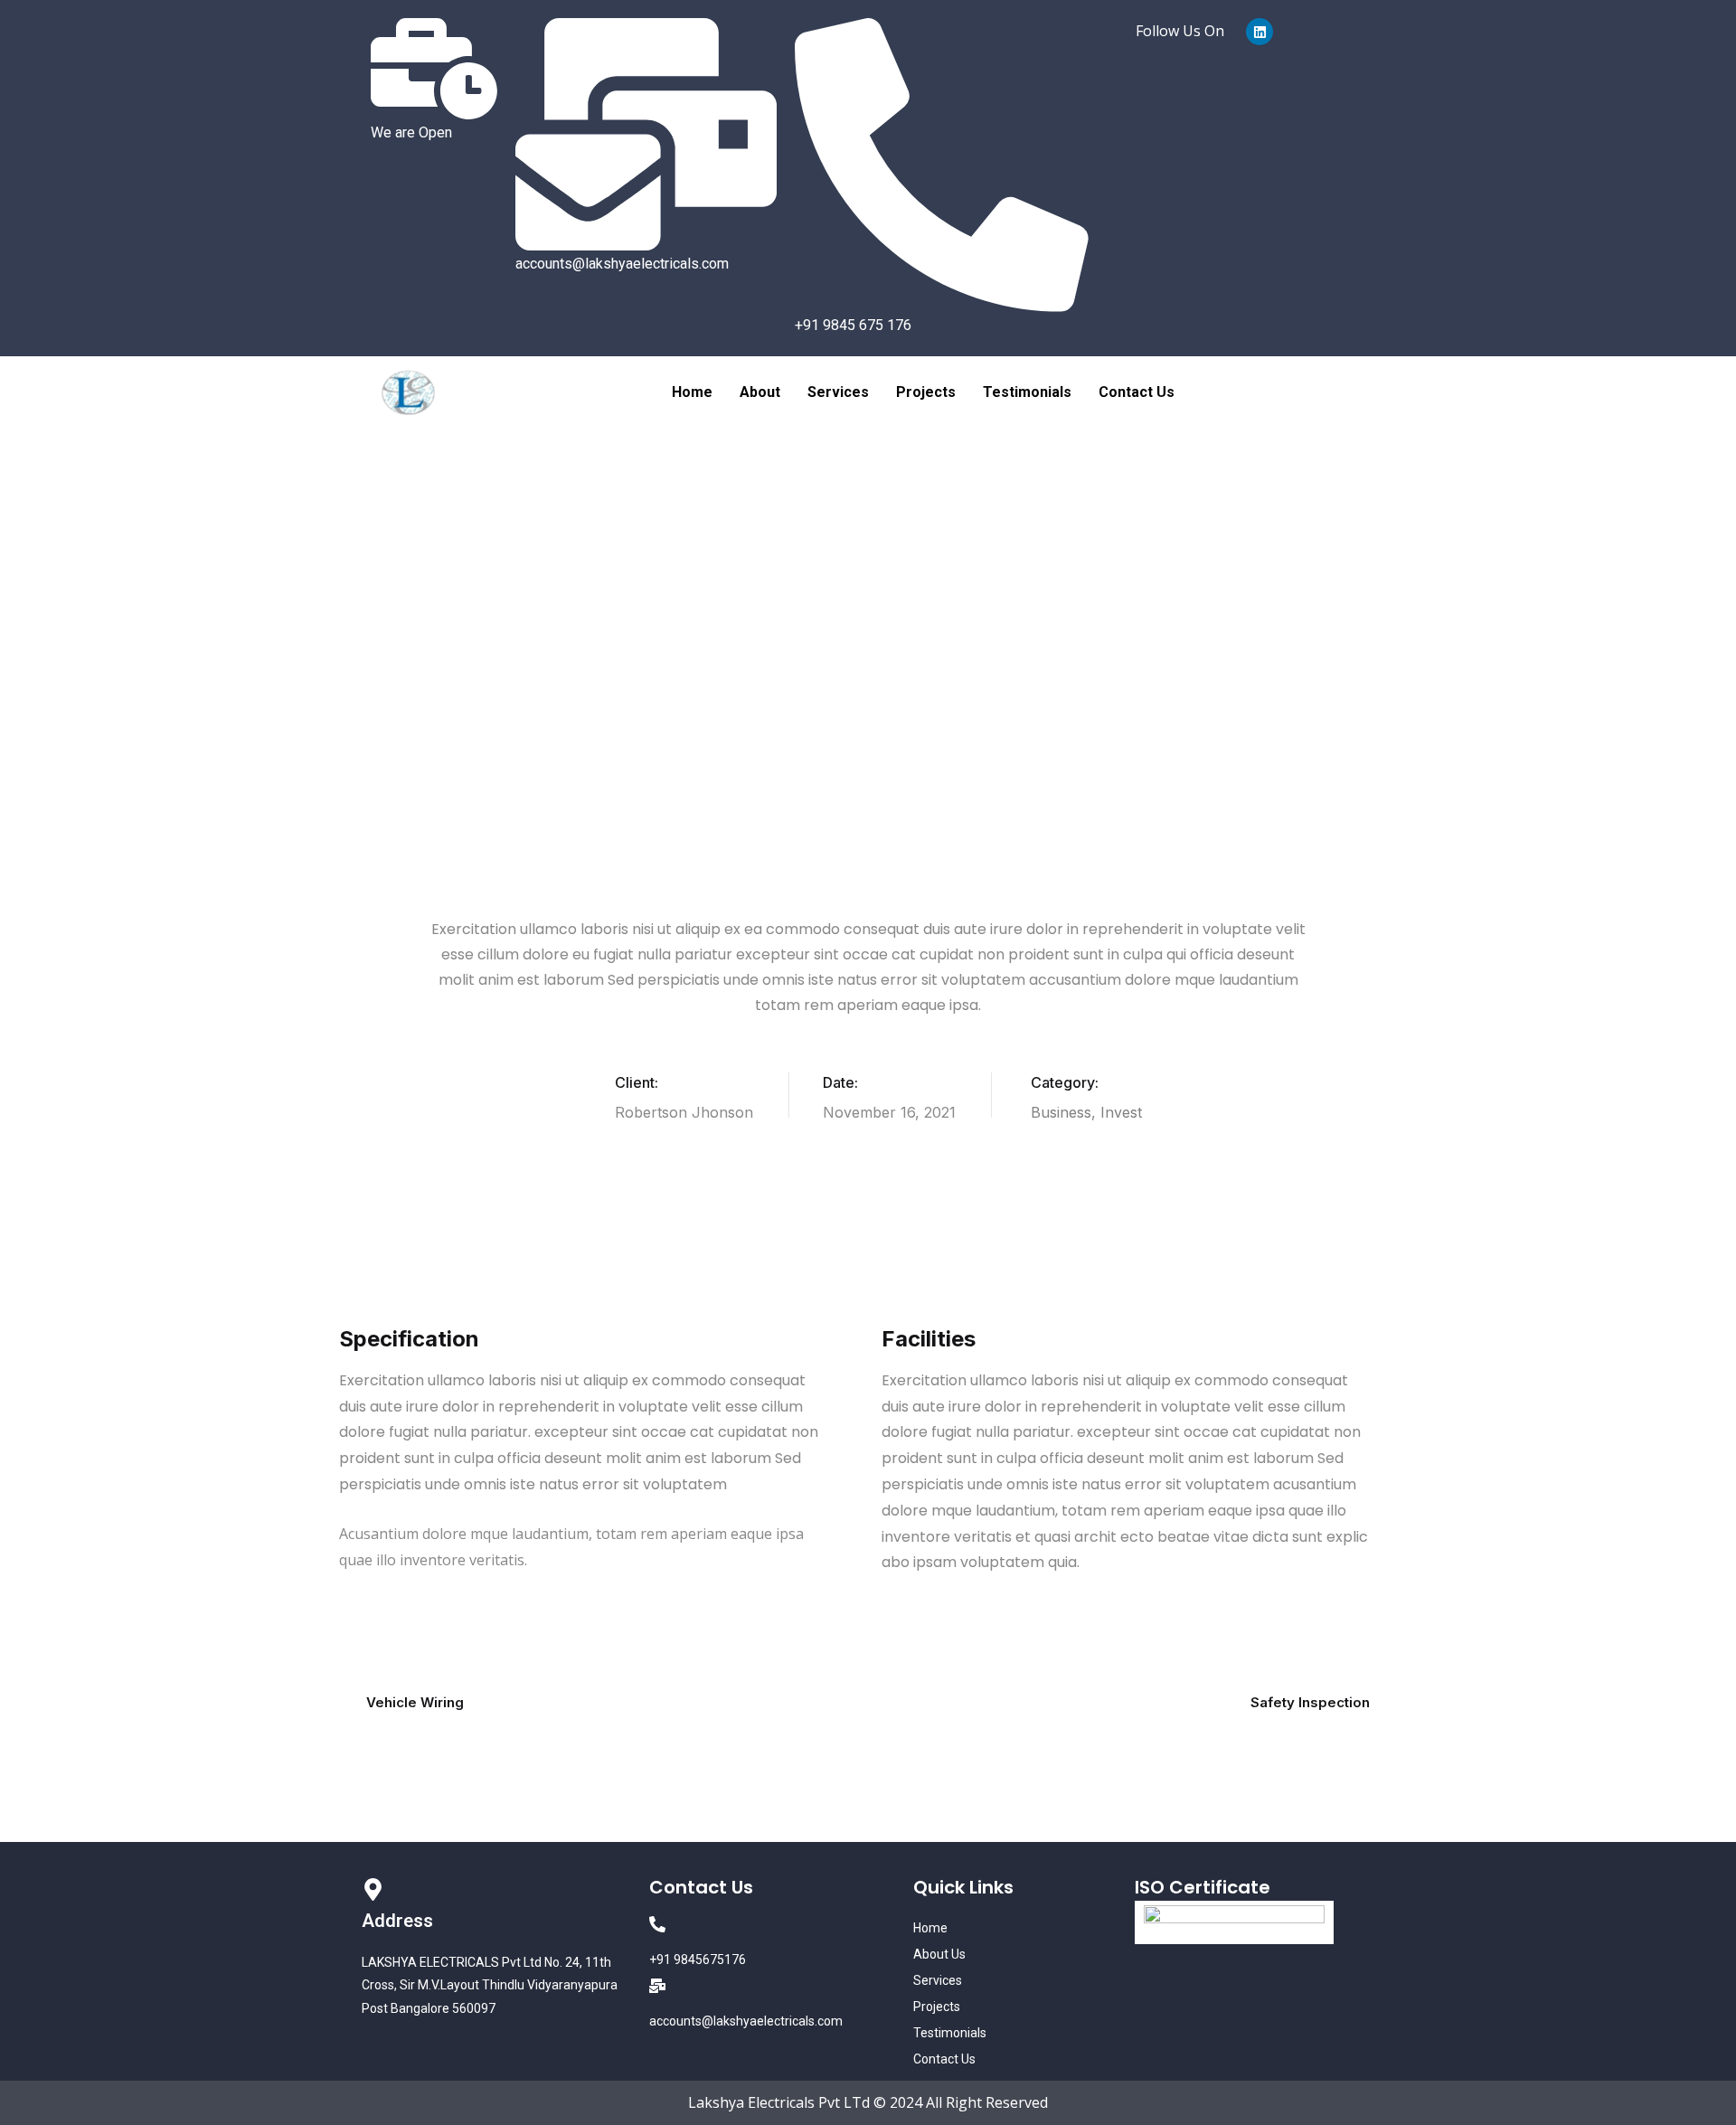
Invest (1121, 1112)
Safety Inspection (1310, 1702)
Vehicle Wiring (415, 1702)
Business (1061, 1112)
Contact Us (1137, 392)
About (760, 392)
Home (692, 392)
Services (838, 392)
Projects (926, 392)
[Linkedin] (1260, 32)
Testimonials (1027, 392)
